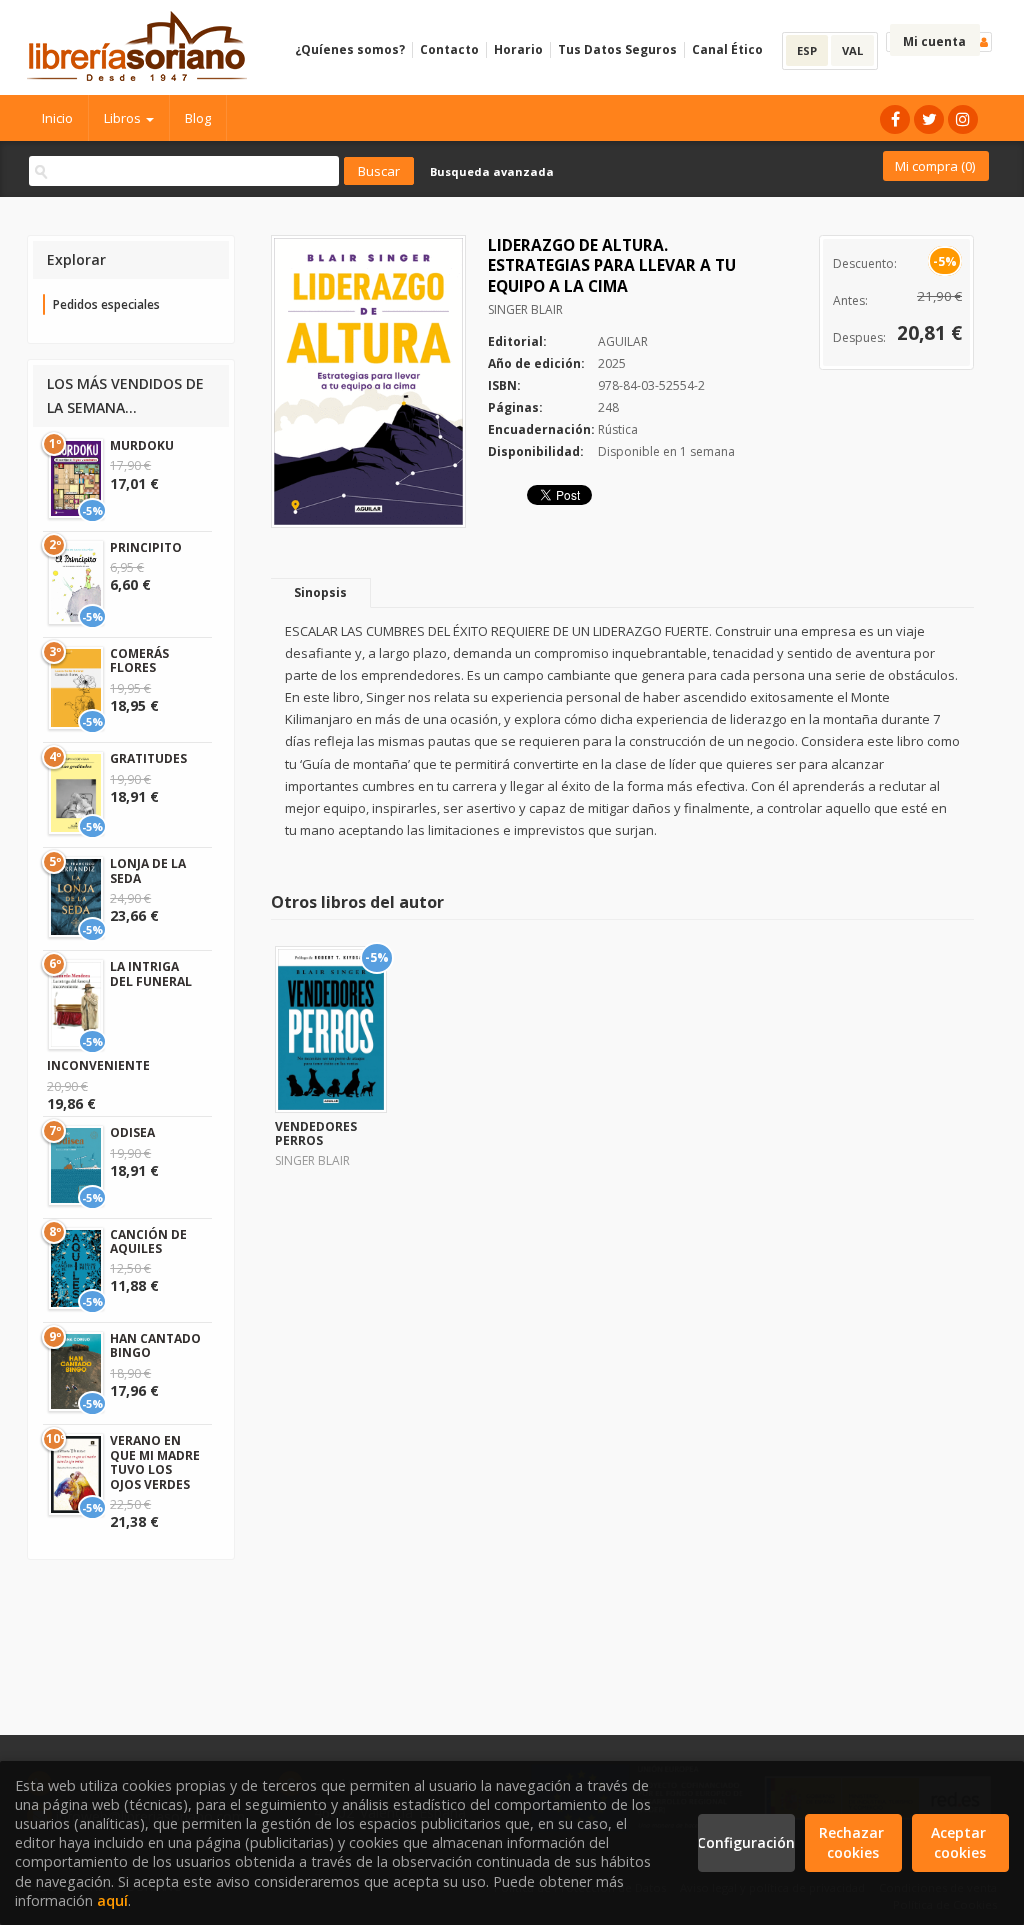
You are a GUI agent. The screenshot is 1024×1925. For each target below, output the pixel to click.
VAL (852, 50)
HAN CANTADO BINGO (155, 1345)
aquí (112, 1900)
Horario (518, 49)
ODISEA (132, 1132)
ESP (807, 50)
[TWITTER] (929, 119)
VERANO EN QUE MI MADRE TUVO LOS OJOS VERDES (155, 1462)
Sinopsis (320, 592)
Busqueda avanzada (492, 171)
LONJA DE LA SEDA (148, 870)
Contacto (449, 49)
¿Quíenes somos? (350, 49)
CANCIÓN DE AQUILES (148, 1241)
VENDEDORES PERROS (316, 1133)
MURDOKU (142, 445)
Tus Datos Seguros (617, 49)
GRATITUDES (148, 758)
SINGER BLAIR (525, 309)
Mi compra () (935, 166)
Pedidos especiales (106, 304)
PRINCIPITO (146, 547)
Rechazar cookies (853, 1842)
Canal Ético (727, 49)
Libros (124, 118)
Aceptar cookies (960, 1842)
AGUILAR (623, 341)
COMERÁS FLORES (139, 660)
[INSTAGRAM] (963, 119)
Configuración (746, 1842)
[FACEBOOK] (895, 119)
